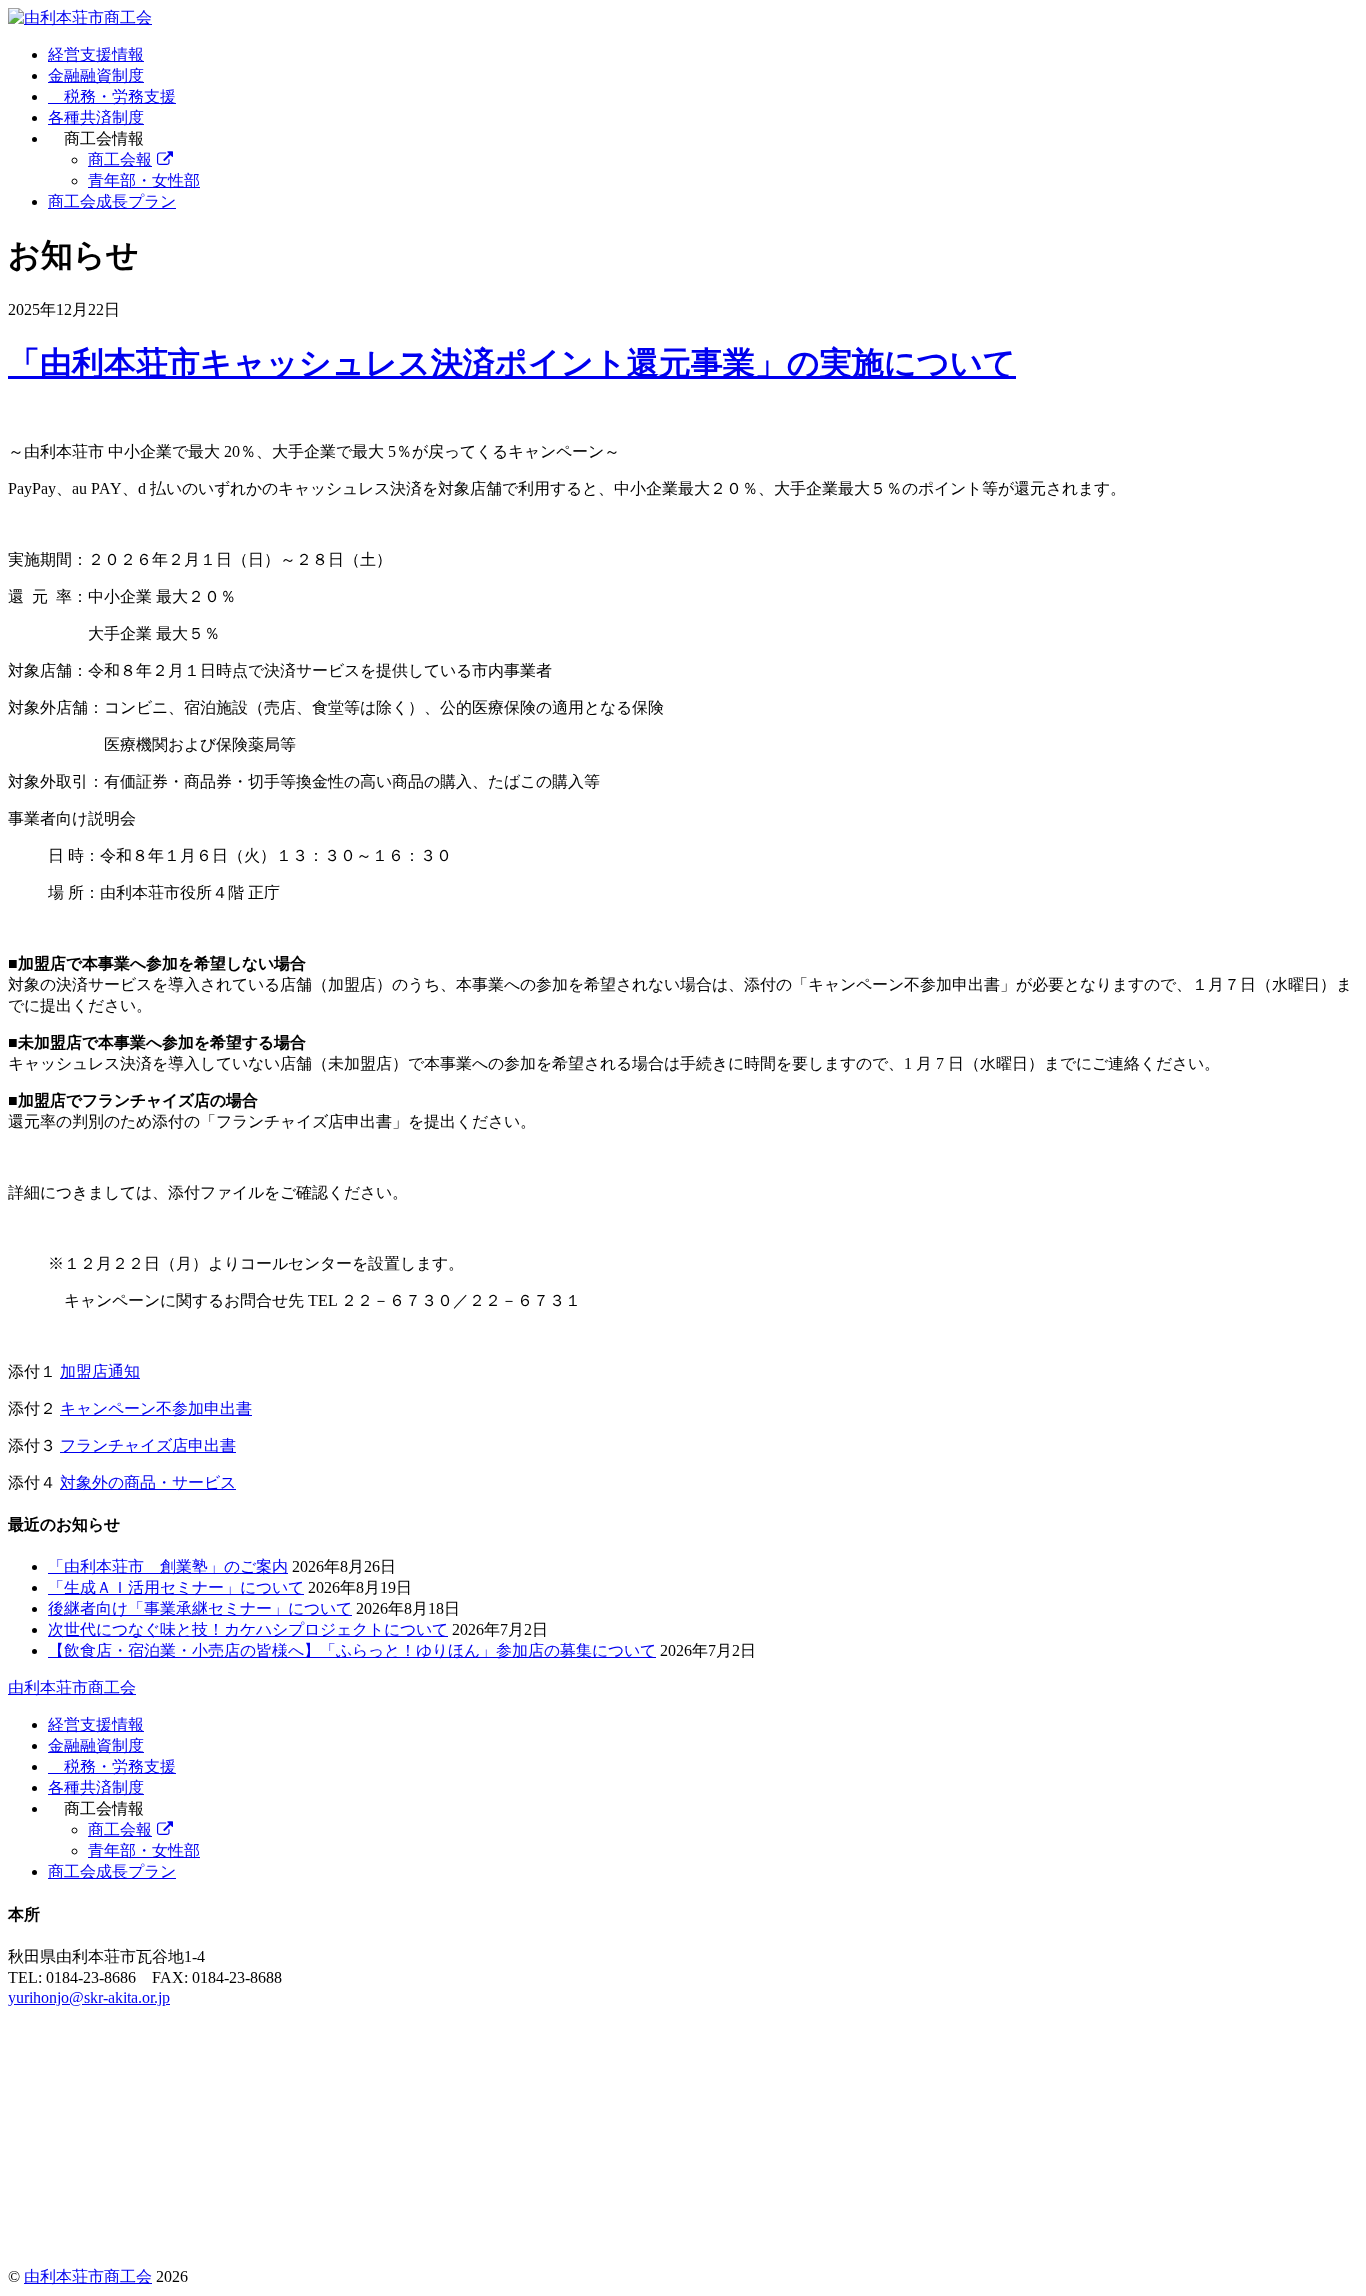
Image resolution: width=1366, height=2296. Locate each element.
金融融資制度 (96, 75)
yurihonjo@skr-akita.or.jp (89, 1997)
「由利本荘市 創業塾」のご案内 (168, 1566)
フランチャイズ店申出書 (148, 1445)
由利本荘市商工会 (88, 2276)
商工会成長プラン (112, 201)
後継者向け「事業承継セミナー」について (200, 1608)
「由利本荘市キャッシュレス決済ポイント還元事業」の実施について (512, 363)
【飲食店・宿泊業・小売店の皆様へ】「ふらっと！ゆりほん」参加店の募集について (352, 1650)
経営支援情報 (96, 54)
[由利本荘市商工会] (80, 17)
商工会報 (120, 159)
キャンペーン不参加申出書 (156, 1408)
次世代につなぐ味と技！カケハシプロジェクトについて (248, 1629)
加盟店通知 (100, 1371)
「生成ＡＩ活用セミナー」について (176, 1587)
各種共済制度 (96, 117)
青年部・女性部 (144, 180)
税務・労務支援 (118, 96)
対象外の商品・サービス (148, 1482)
